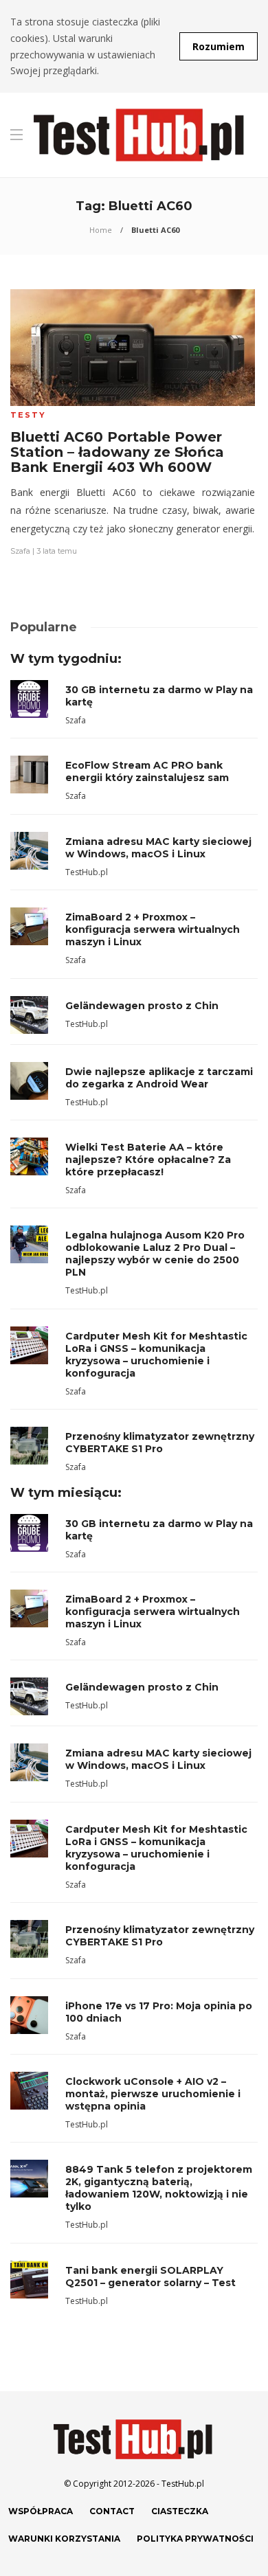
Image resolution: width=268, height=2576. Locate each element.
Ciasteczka (180, 2511)
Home (101, 230)
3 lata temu (57, 551)
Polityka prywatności (195, 2539)
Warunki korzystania (64, 2539)
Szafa (20, 551)
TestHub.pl (87, 872)
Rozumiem (219, 46)
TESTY (28, 415)
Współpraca (41, 2511)
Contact (112, 2511)
